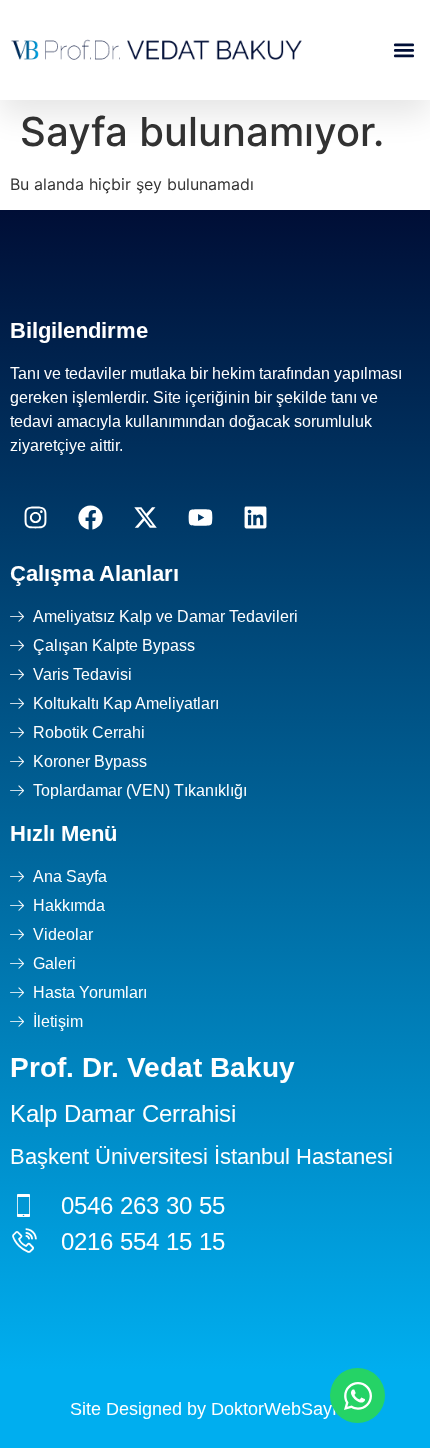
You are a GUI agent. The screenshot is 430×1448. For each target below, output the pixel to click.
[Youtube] (200, 518)
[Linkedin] (255, 518)
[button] (403, 50)
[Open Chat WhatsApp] (357, 1395)
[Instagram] (35, 518)
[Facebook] (90, 518)
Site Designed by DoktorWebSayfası (215, 1409)
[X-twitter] (145, 518)
